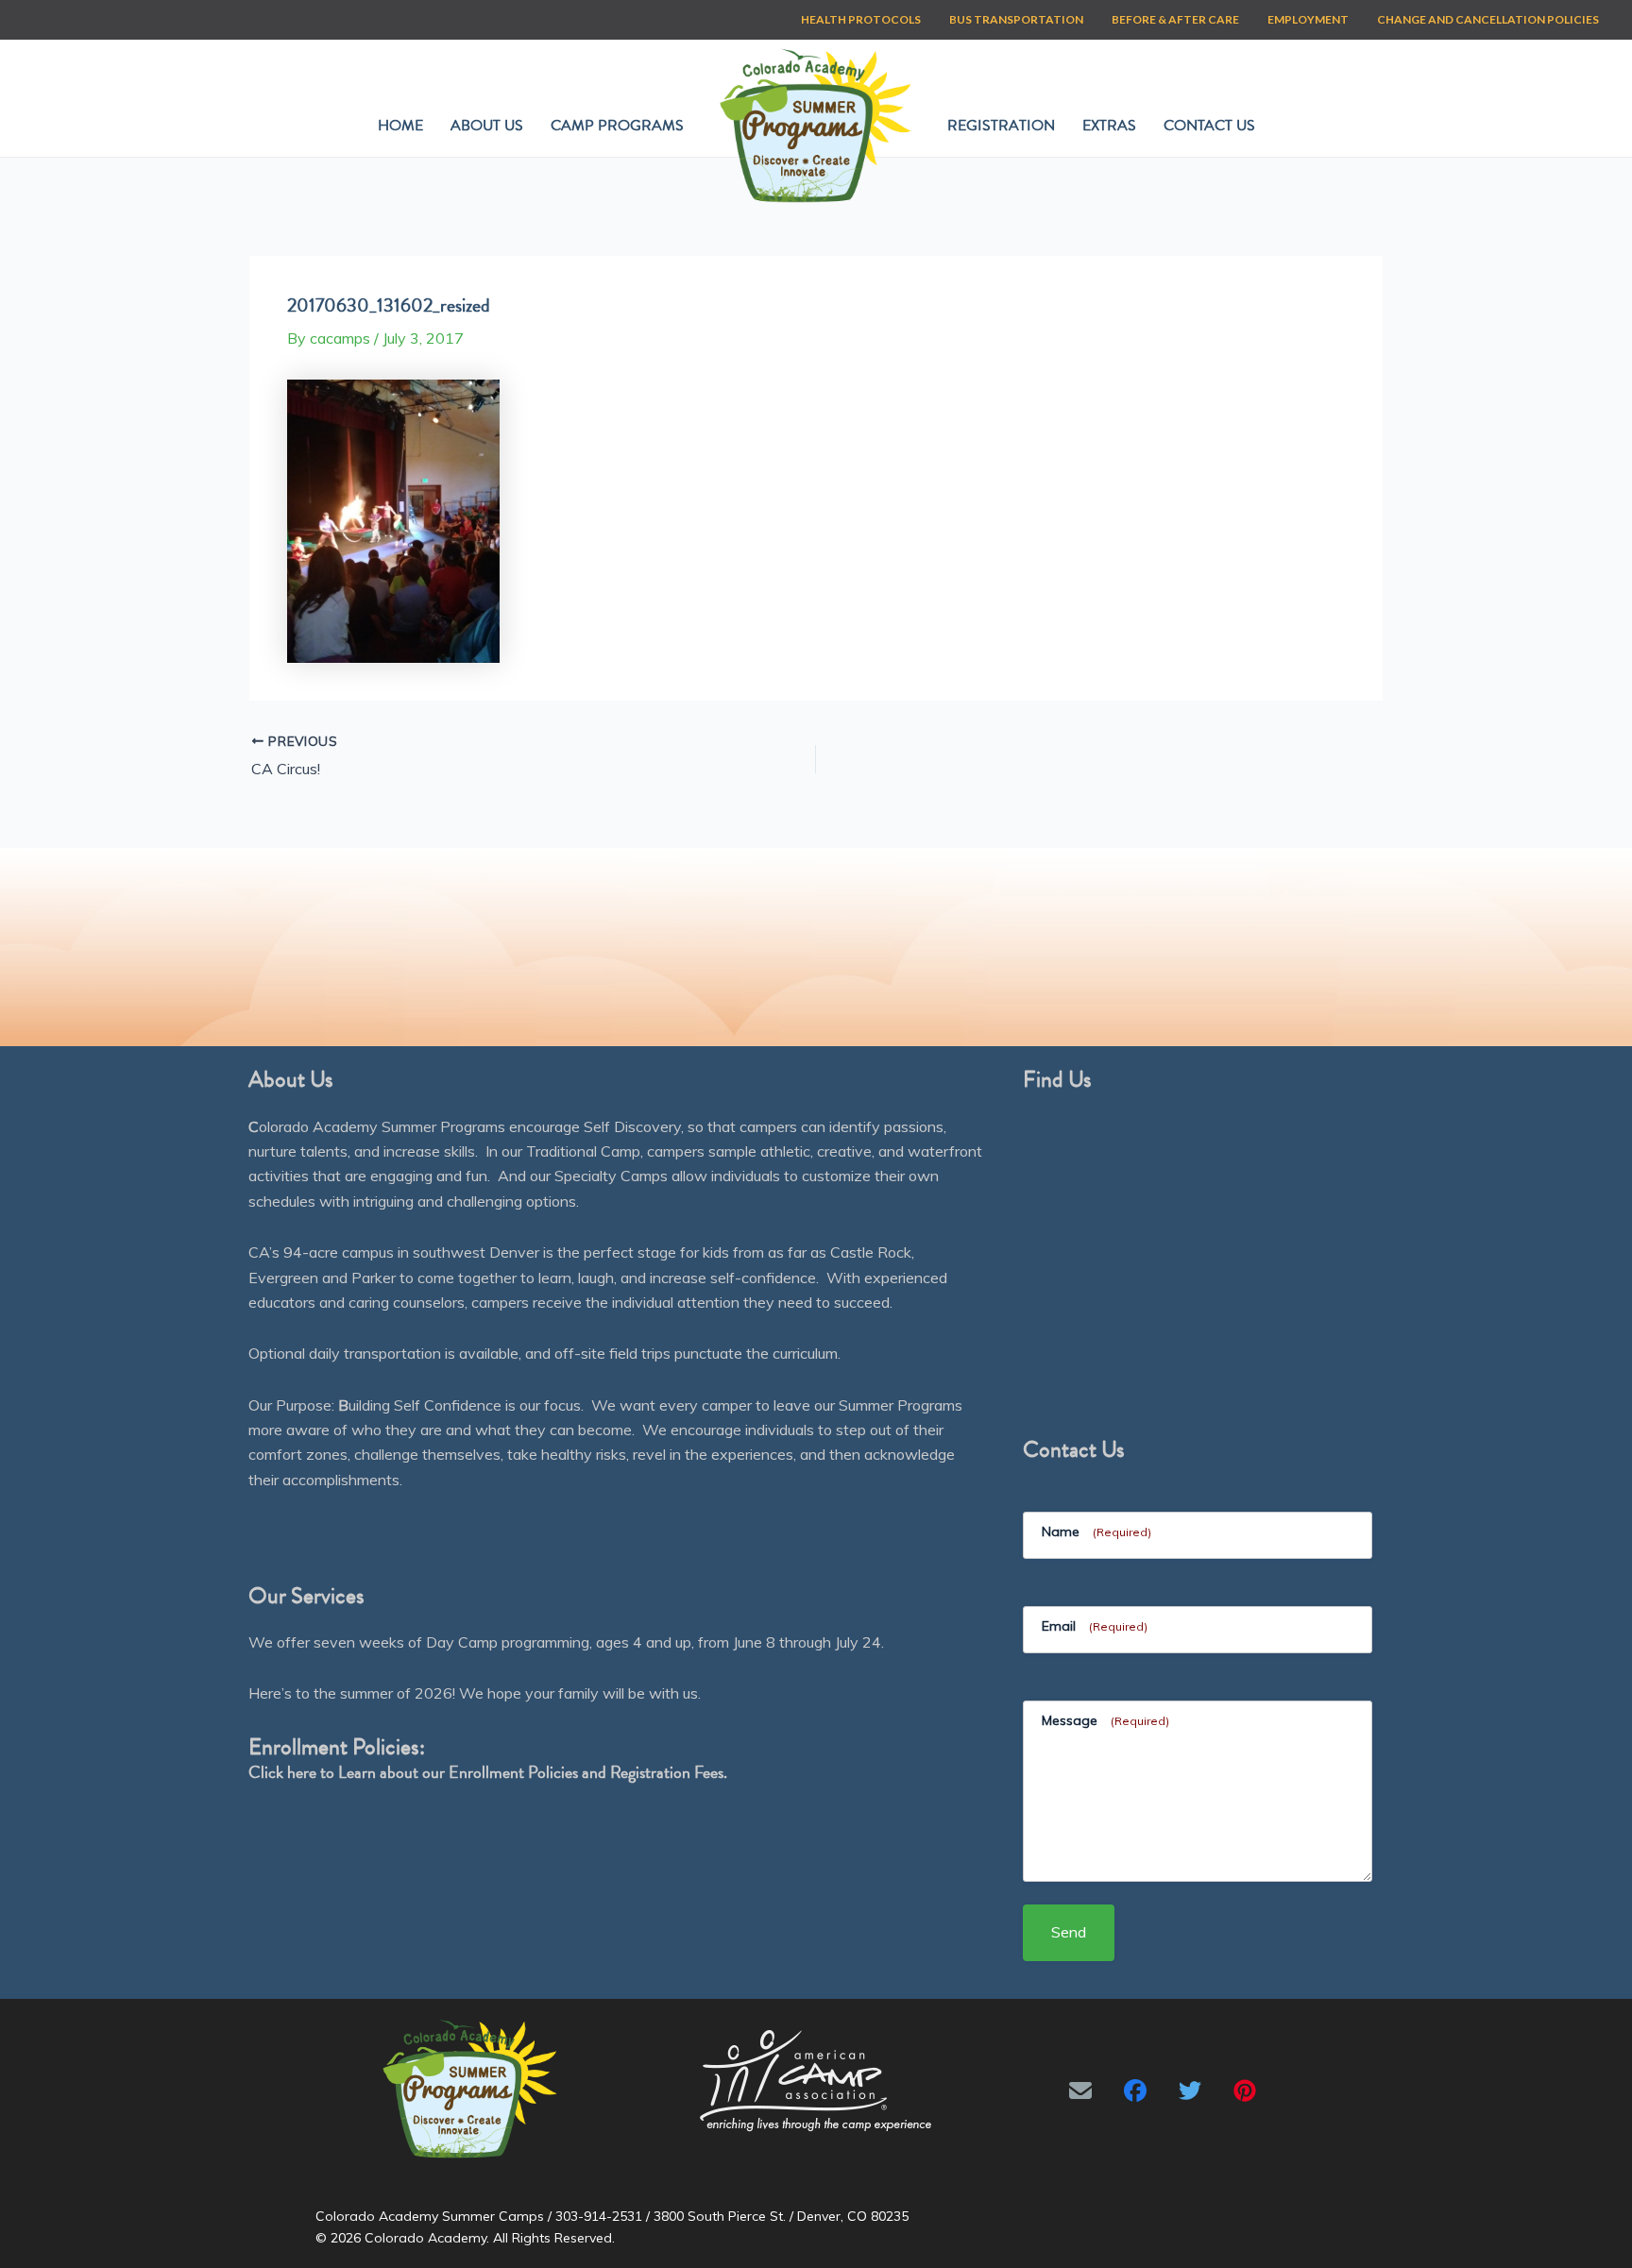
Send (1069, 1932)
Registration (1001, 126)
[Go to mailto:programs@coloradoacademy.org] (1080, 2090)
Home (400, 126)
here (302, 1772)
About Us (487, 126)
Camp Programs (617, 126)
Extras (1109, 126)
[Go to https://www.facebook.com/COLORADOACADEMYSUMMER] (1135, 2090)
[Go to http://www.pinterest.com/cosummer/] (1245, 2090)
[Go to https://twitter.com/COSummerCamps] (1190, 2090)
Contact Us (1209, 126)
